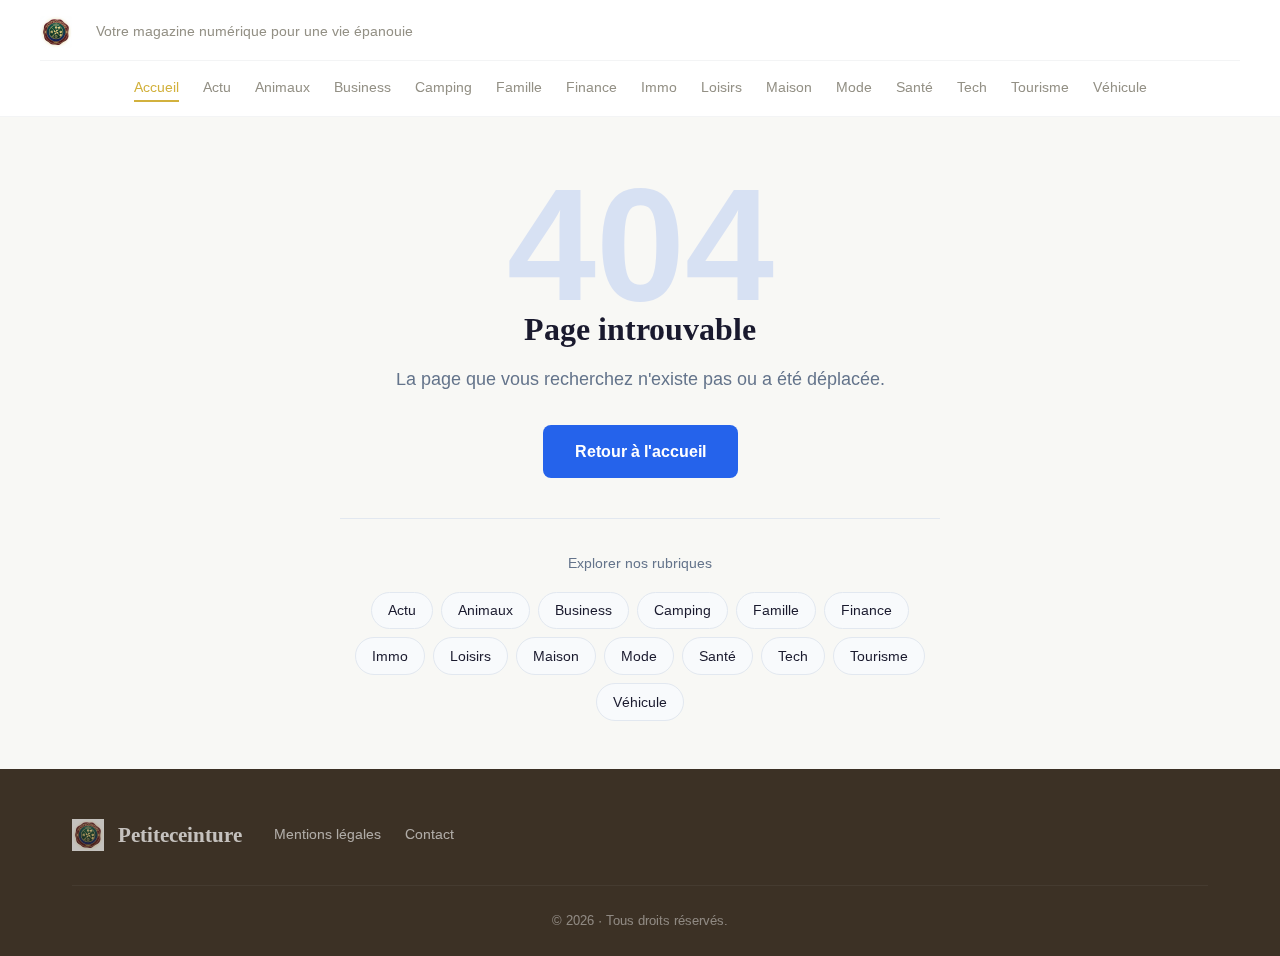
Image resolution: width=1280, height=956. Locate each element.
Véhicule (1120, 87)
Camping (443, 87)
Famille (519, 87)
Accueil (156, 87)
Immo (659, 87)
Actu (217, 87)
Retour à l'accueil (640, 451)
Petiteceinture (180, 834)
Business (362, 87)
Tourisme (1040, 87)
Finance (591, 87)
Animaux (282, 87)
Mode (854, 87)
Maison (789, 87)
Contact (429, 834)
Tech (972, 87)
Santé (914, 87)
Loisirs (721, 87)
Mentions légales (327, 834)
